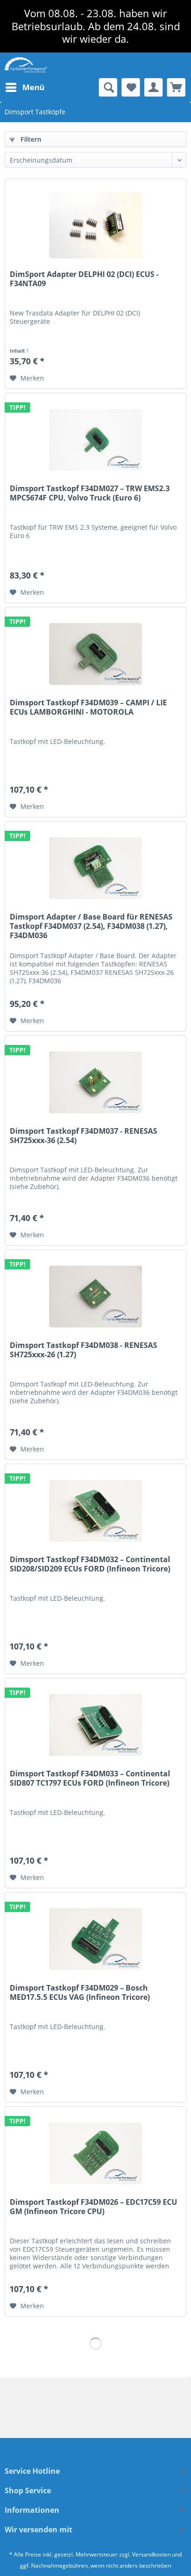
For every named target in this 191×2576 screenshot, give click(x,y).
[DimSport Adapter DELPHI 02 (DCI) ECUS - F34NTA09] (95, 225)
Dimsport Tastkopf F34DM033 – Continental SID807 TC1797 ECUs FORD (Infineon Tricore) (90, 1778)
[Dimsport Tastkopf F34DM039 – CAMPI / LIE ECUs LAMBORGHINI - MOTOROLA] (95, 654)
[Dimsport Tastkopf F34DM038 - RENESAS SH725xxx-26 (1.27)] (95, 1296)
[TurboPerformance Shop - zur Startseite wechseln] (26, 65)
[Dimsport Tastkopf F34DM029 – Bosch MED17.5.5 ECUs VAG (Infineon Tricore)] (95, 1939)
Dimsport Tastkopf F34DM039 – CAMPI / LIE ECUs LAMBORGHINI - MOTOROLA (88, 707)
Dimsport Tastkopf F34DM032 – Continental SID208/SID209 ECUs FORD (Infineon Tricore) (90, 1564)
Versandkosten (151, 2554)
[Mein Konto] (153, 87)
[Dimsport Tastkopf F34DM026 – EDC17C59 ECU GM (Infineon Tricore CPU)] (95, 2153)
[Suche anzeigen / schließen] (108, 87)
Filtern (30, 139)
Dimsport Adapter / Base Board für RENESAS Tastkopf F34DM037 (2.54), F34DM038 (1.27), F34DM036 (91, 926)
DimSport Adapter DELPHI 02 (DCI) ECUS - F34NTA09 (84, 279)
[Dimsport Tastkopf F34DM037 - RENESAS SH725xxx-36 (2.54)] (95, 1082)
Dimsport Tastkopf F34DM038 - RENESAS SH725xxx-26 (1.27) (83, 1350)
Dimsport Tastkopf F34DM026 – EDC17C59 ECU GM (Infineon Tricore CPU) (93, 2207)
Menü (33, 87)
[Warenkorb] (176, 87)
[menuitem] (25, 87)
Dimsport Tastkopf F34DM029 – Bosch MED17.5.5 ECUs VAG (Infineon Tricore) (80, 1993)
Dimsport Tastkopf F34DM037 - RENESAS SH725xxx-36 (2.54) (83, 1136)
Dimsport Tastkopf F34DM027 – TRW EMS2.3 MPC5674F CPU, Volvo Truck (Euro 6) (90, 493)
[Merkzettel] (131, 87)
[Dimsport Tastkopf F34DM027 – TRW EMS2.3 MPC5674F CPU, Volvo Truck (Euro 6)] (95, 440)
